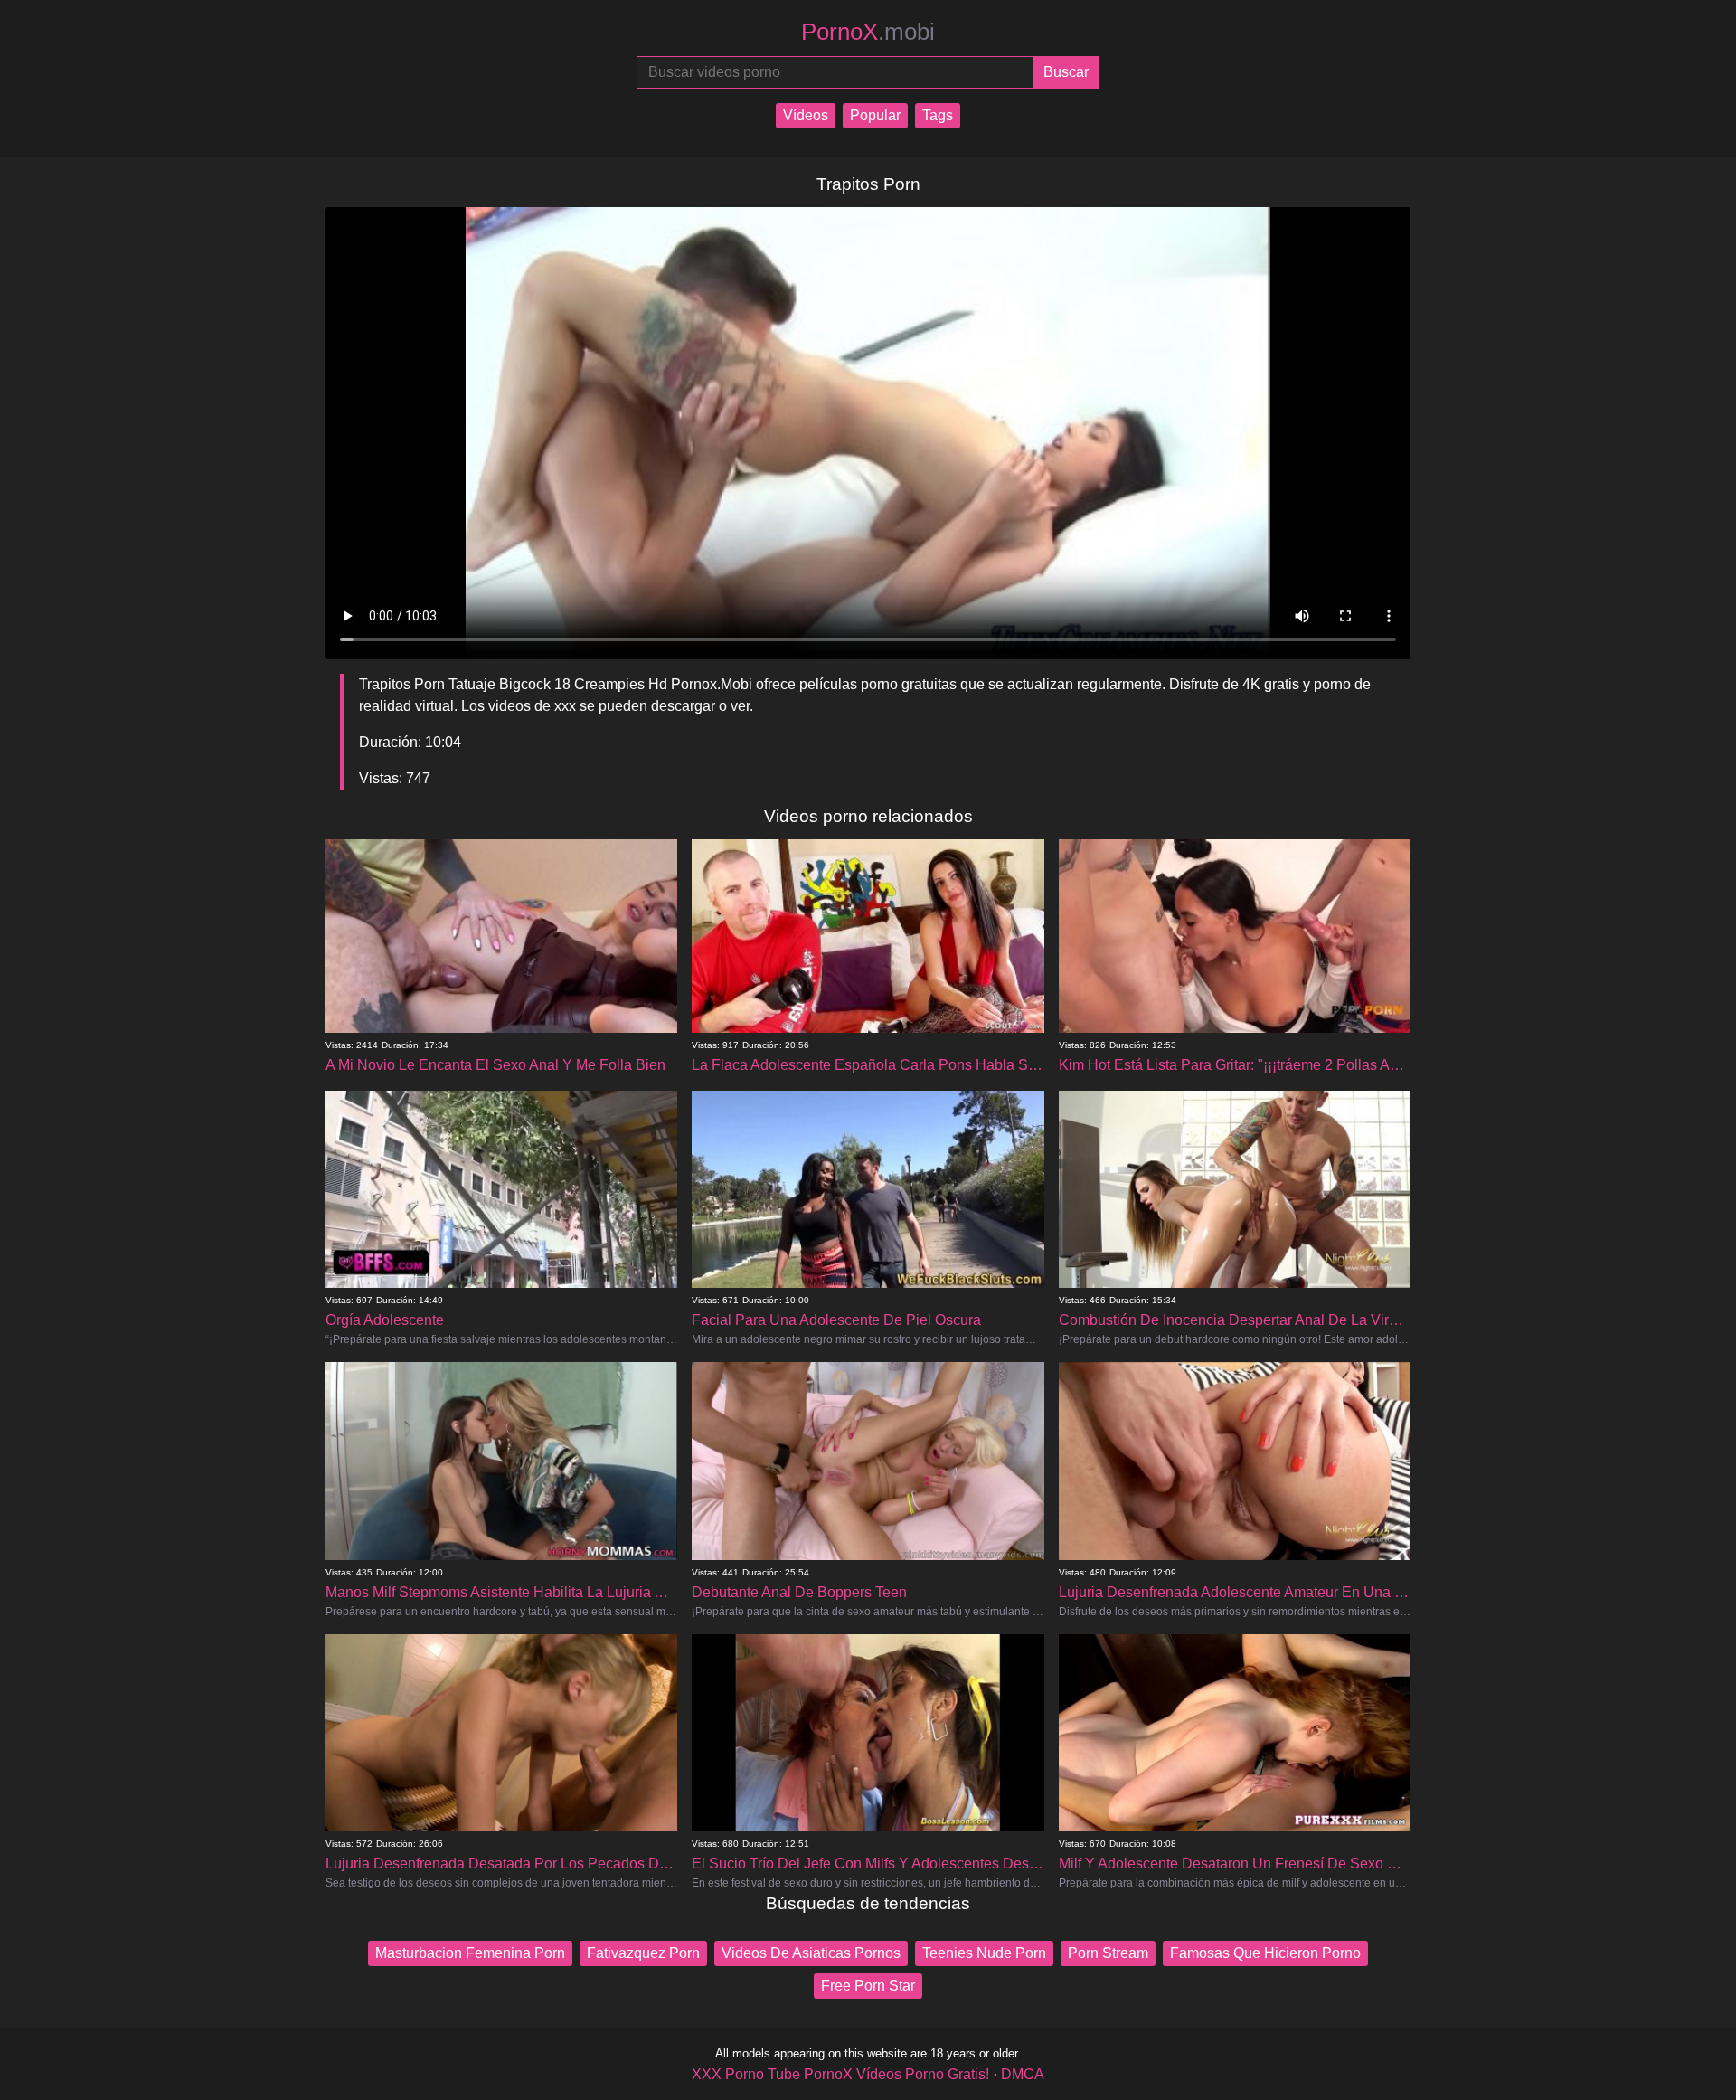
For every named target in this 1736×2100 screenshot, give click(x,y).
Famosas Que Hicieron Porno (1265, 1953)
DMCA (1023, 2074)
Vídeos (806, 115)
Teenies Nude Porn (984, 1953)
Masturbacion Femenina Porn (470, 1953)
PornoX (868, 32)
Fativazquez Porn (643, 1953)
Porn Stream (1108, 1953)
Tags (938, 115)
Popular (875, 115)
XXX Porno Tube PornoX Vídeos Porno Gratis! (840, 2074)
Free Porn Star (868, 1986)
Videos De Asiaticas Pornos (811, 1953)
